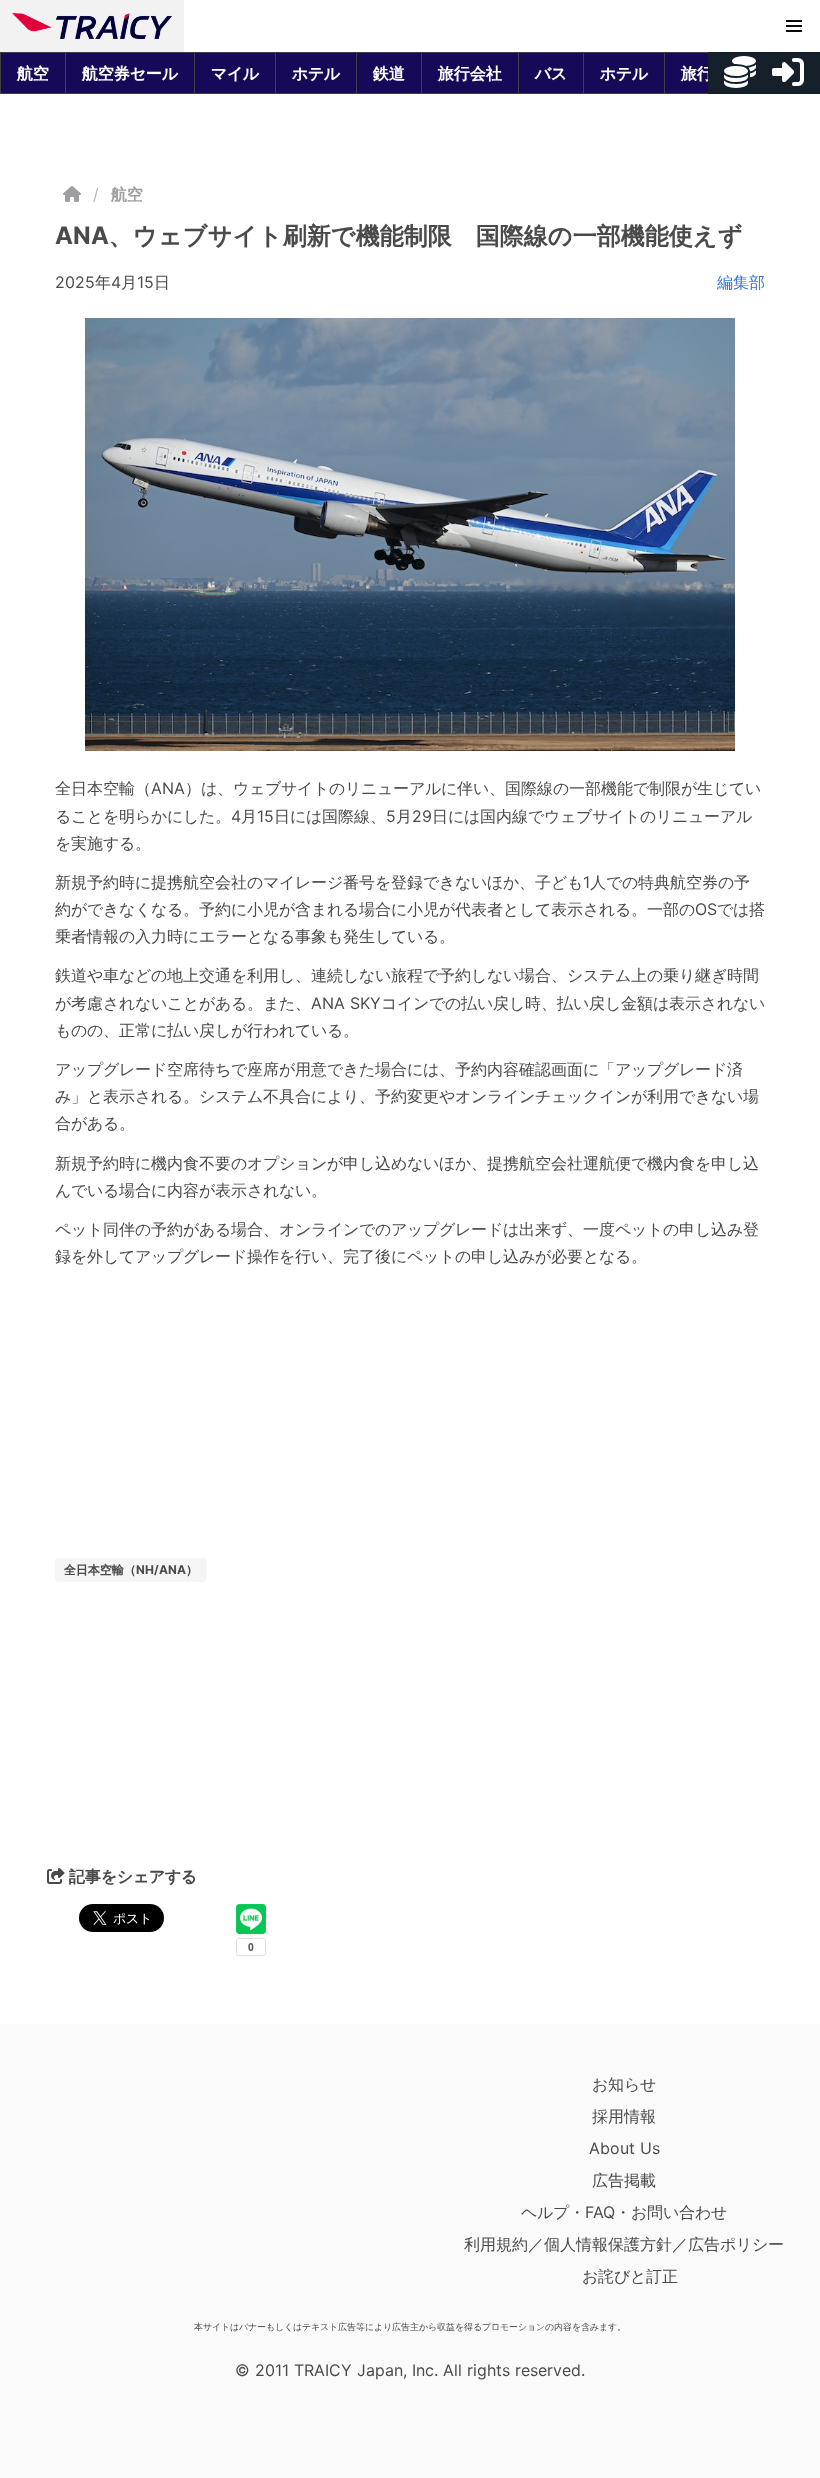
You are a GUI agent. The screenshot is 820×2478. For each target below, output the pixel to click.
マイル (235, 73)
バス (551, 73)
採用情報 (624, 2116)
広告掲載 (624, 2180)
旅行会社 (470, 73)
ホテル (316, 73)
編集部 (741, 282)
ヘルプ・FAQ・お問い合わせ (624, 2212)
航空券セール (130, 73)
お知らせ (624, 2084)
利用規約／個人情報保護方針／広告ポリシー (624, 2244)
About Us (624, 2148)
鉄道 (389, 73)
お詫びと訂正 (630, 2276)
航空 (33, 73)
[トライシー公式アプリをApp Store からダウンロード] (128, 2190)
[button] (794, 26)
